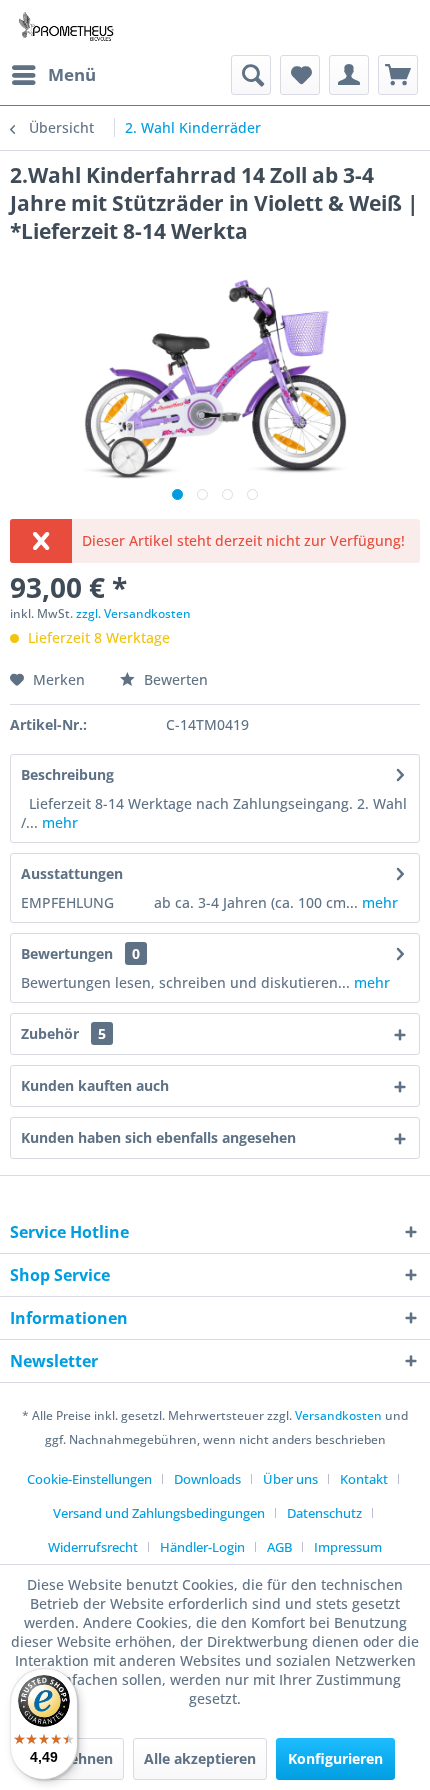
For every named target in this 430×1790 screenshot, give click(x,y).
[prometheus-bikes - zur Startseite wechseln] (68, 27)
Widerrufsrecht (93, 1547)
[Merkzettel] (300, 75)
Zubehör (63, 1033)
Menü (72, 74)
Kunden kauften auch (95, 1085)
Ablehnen (80, 1758)
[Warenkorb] (398, 75)
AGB (279, 1547)
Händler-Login (202, 1547)
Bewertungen (67, 953)
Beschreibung (67, 774)
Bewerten (174, 679)
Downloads (207, 1479)
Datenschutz (324, 1513)
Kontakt (364, 1479)
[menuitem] (53, 75)
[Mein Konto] (349, 75)
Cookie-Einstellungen (89, 1479)
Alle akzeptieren (200, 1758)
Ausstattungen (72, 873)
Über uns (290, 1479)
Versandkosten (338, 1415)
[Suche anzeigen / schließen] (251, 75)
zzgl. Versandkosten (133, 613)
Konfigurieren (335, 1758)
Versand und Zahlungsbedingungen (159, 1513)
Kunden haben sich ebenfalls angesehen (158, 1137)
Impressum (348, 1547)
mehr (58, 822)
